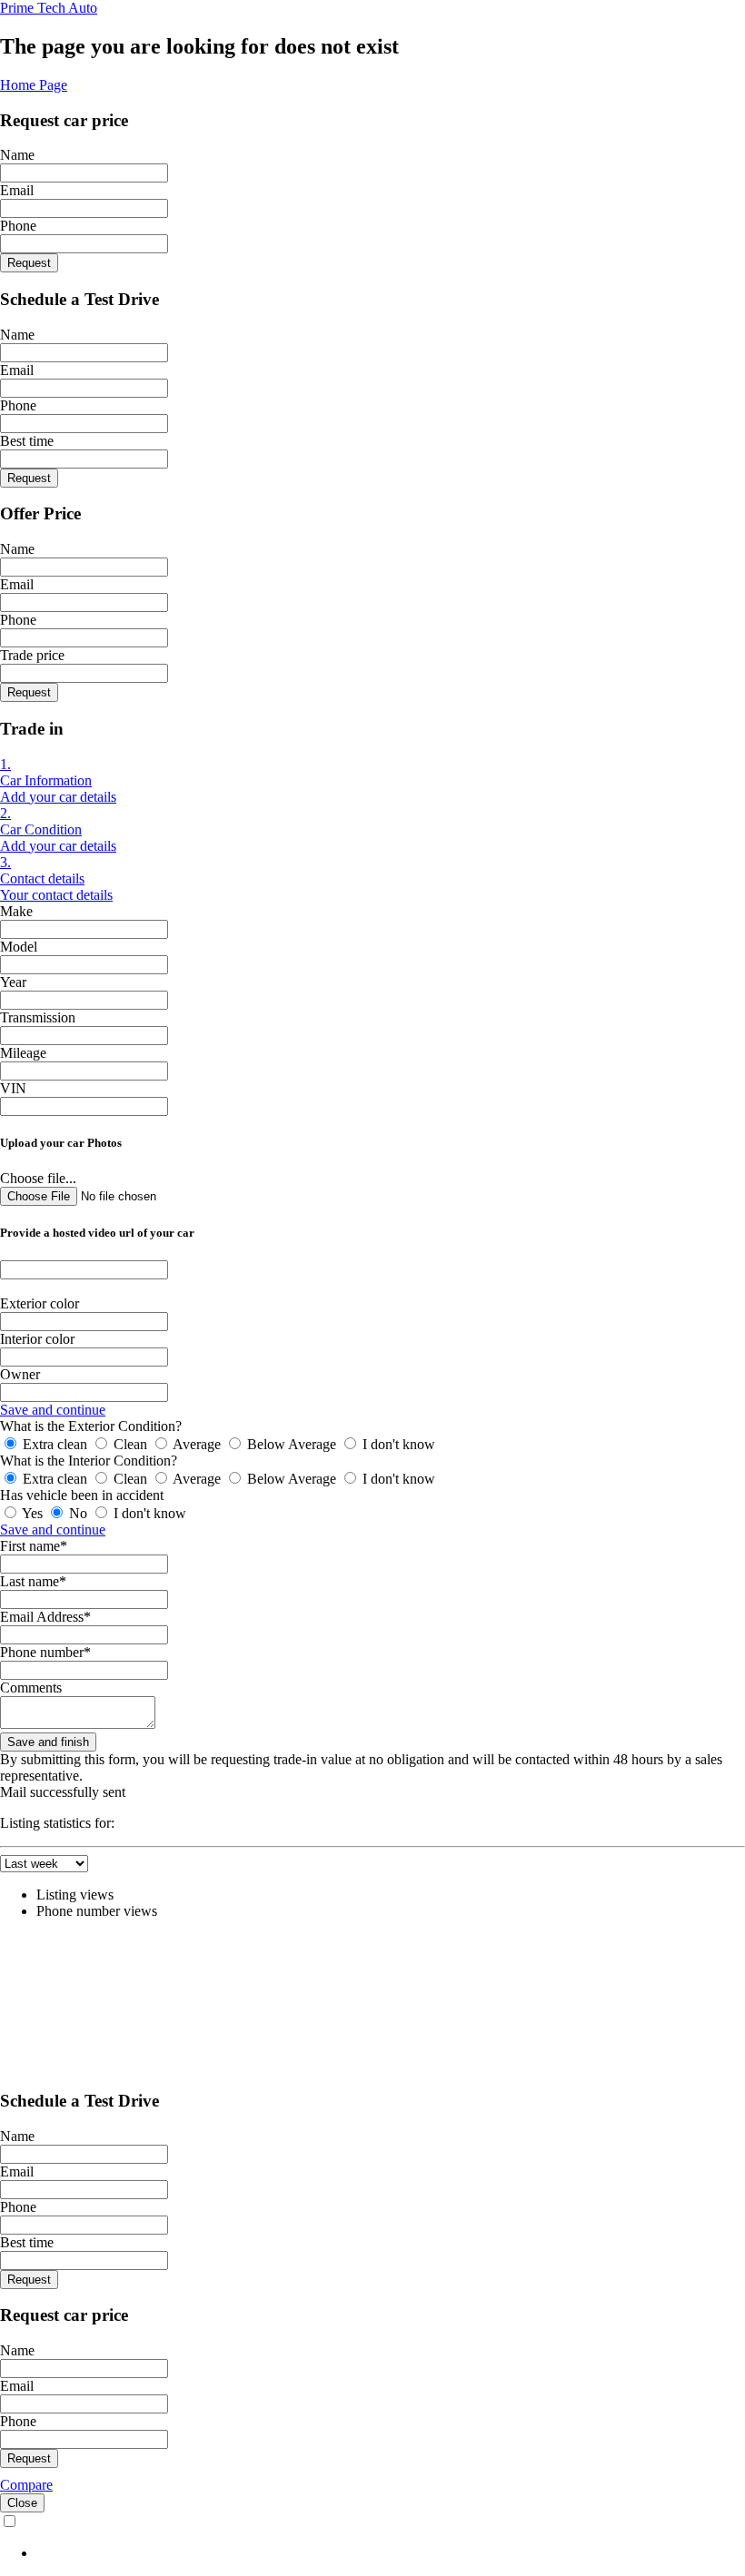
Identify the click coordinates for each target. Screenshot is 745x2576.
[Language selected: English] (372, 2537)
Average (197, 1444)
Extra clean (55, 1444)
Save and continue (53, 1410)
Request (29, 263)
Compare (26, 2485)
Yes (33, 1513)
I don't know (397, 1444)
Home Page (34, 85)
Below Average (292, 1444)
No (78, 1513)
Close (22, 2503)
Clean (130, 1444)
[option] (391, 2553)
